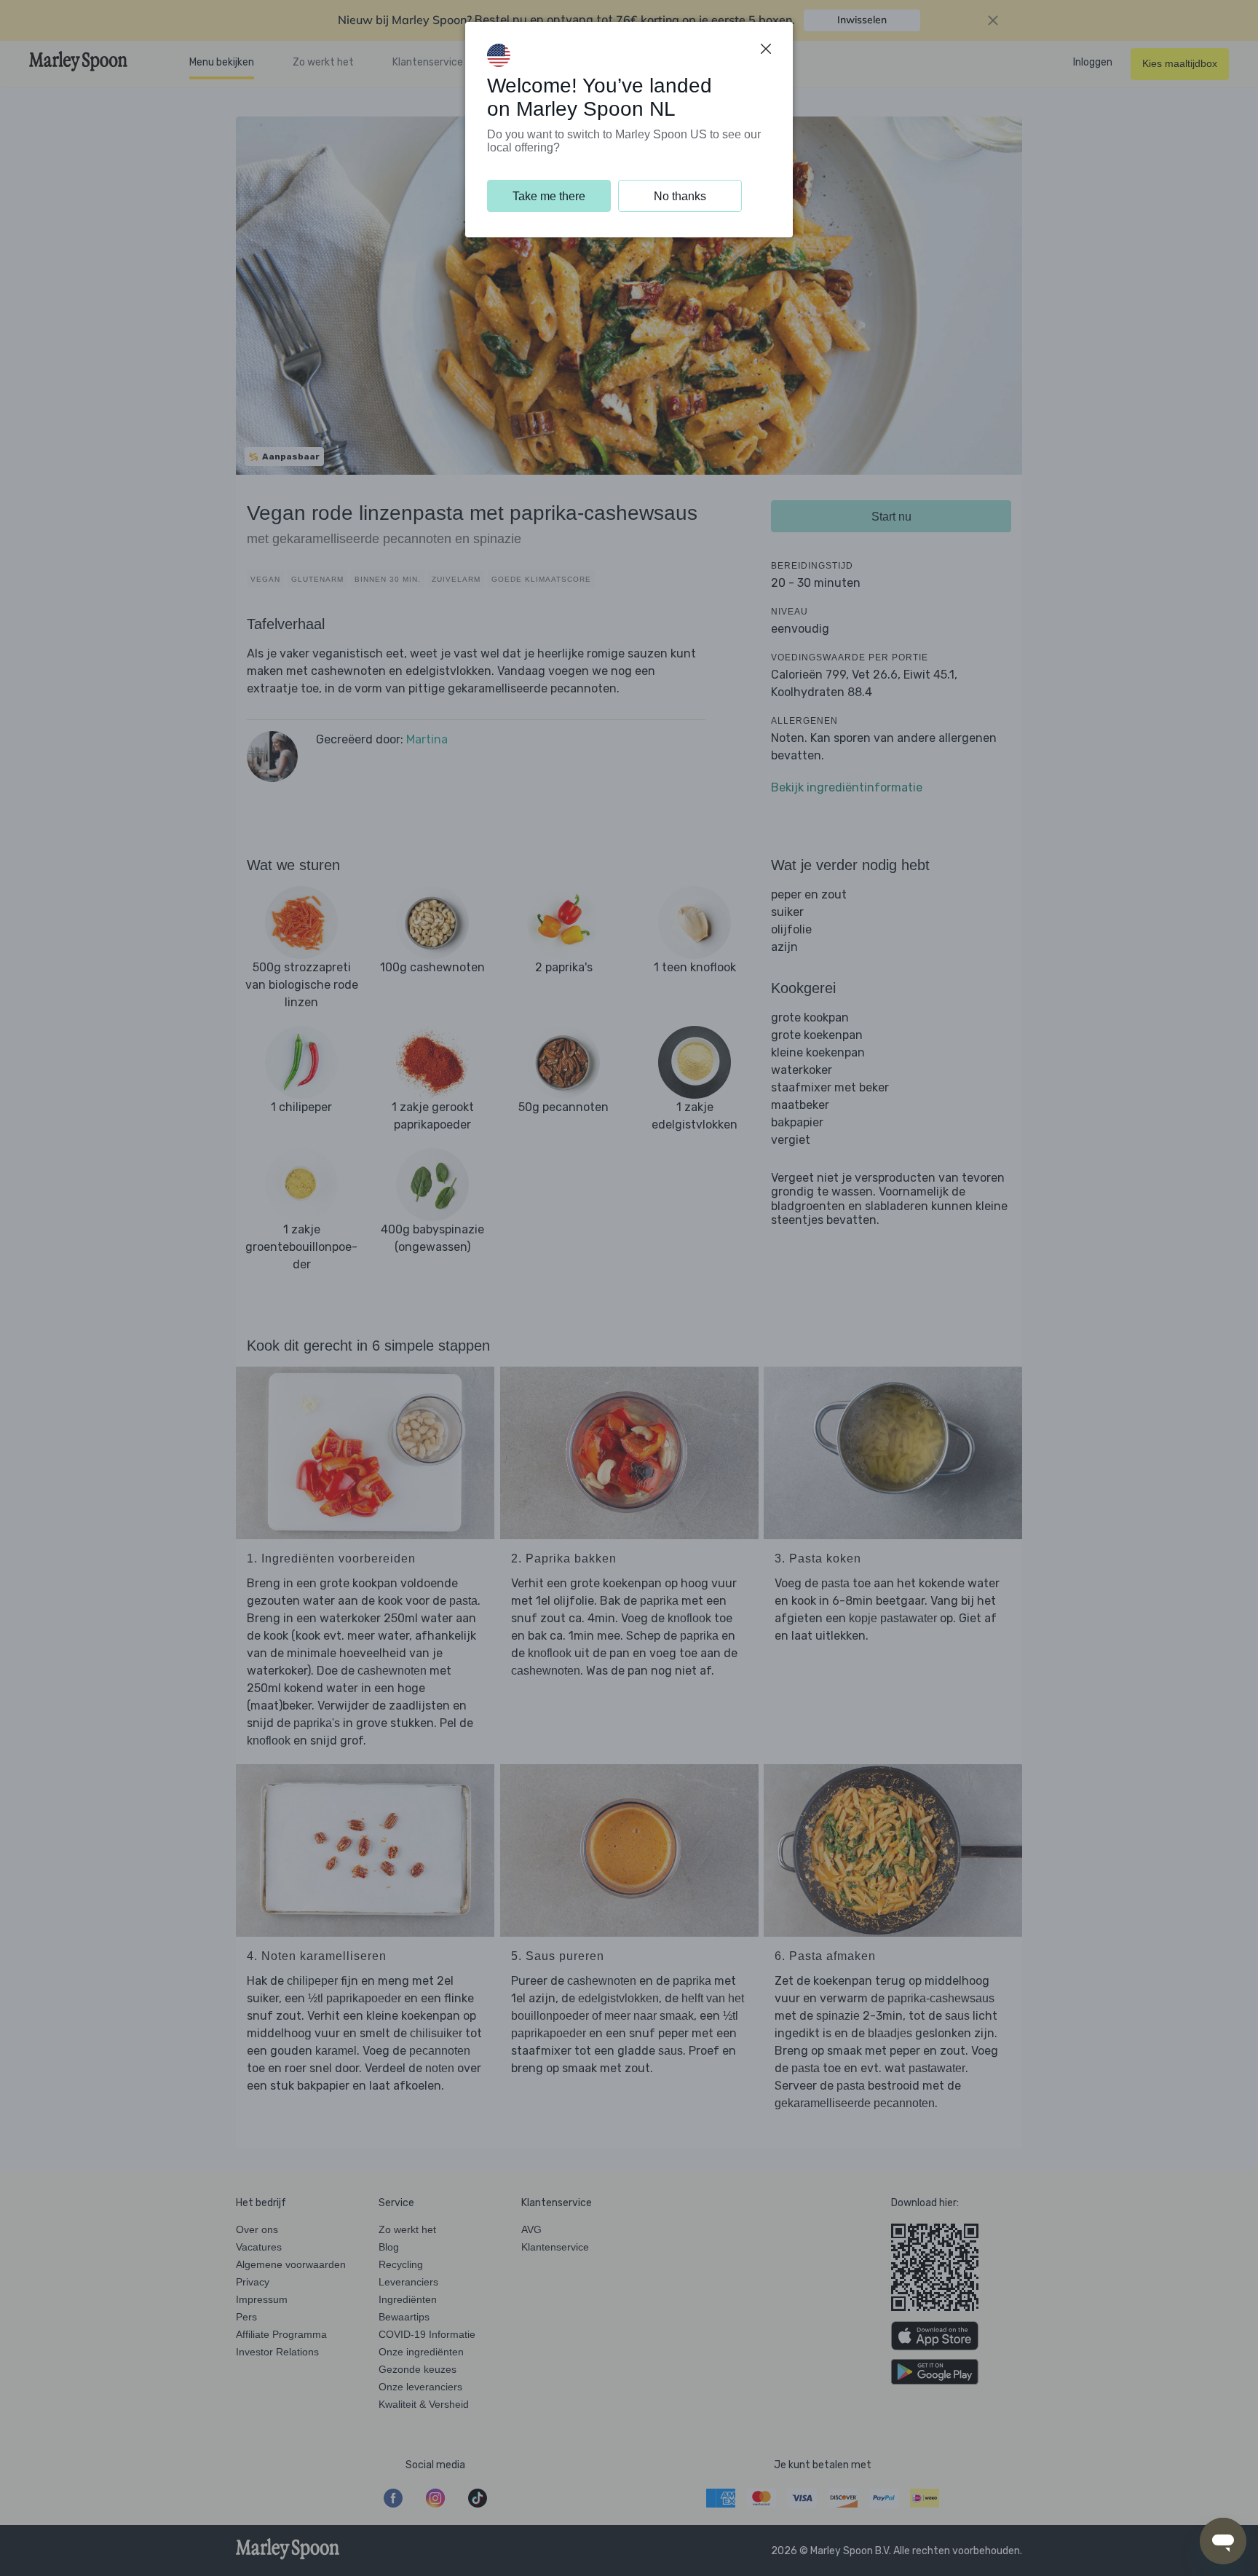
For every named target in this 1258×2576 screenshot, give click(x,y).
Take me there (549, 196)
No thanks (680, 196)
